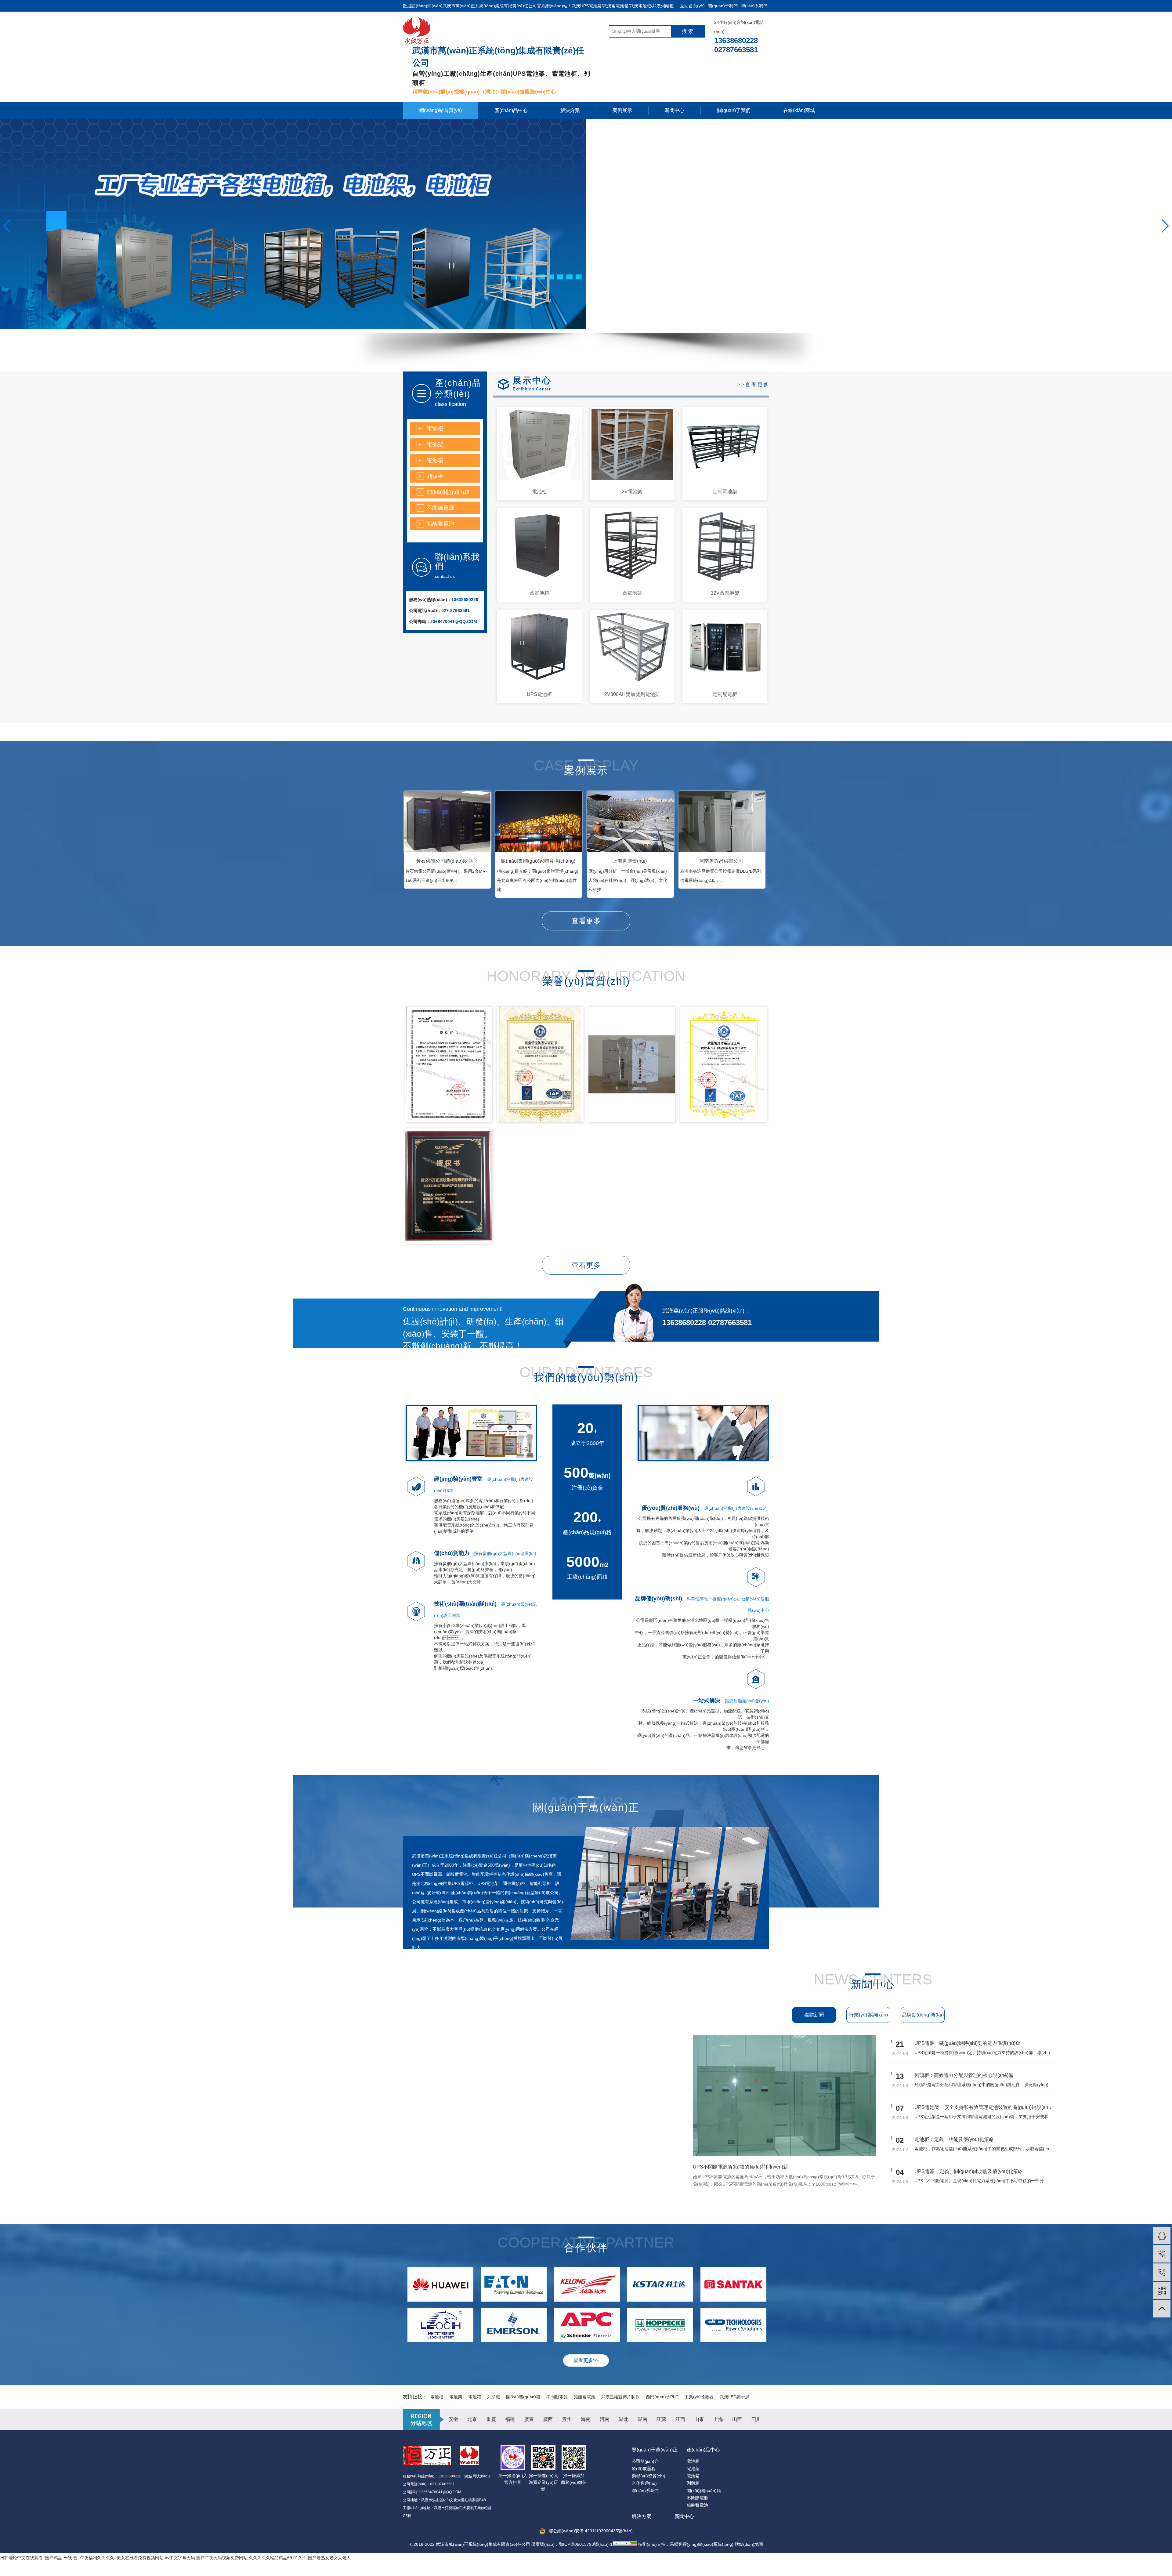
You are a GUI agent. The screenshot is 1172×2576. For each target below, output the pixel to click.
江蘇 (661, 2419)
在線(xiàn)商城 (799, 110)
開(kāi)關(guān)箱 (448, 492)
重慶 (491, 2419)
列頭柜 (435, 476)
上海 (718, 2419)
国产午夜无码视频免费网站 (222, 2558)
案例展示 (622, 110)
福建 (510, 2419)
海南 (586, 2419)
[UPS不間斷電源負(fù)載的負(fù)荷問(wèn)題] (798, 2155)
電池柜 (435, 429)
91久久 (300, 2558)
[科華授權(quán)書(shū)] (449, 1186)
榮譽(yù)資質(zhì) (649, 2476)
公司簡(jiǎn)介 (645, 2461)
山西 (737, 2419)
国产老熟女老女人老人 (329, 2558)
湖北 (624, 2419)
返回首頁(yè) (692, 6)
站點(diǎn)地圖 (749, 2544)
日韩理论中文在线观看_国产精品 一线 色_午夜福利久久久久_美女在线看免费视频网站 (82, 2558)
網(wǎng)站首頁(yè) (440, 110)
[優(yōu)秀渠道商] (632, 1064)
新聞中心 (675, 110)
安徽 (453, 2419)
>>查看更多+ (756, 384)
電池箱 (435, 460)
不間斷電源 (440, 508)
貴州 (567, 2419)
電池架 (435, 444)
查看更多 (586, 921)
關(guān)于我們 (723, 6)
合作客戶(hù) (644, 2483)
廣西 (548, 2419)
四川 (756, 2419)
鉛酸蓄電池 (440, 524)
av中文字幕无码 (180, 2558)
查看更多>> (586, 2360)
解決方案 (570, 110)
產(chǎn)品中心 (511, 110)
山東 (699, 2419)
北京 (472, 2419)
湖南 (642, 2419)
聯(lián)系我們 (754, 6)
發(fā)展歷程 (644, 2469)
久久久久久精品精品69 (270, 2558)
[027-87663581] (1162, 2272)
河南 (605, 2419)
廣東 (529, 2419)
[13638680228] (1162, 2254)
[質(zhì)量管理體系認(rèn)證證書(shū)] (540, 1064)
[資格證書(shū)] (449, 1064)
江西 (680, 2419)
